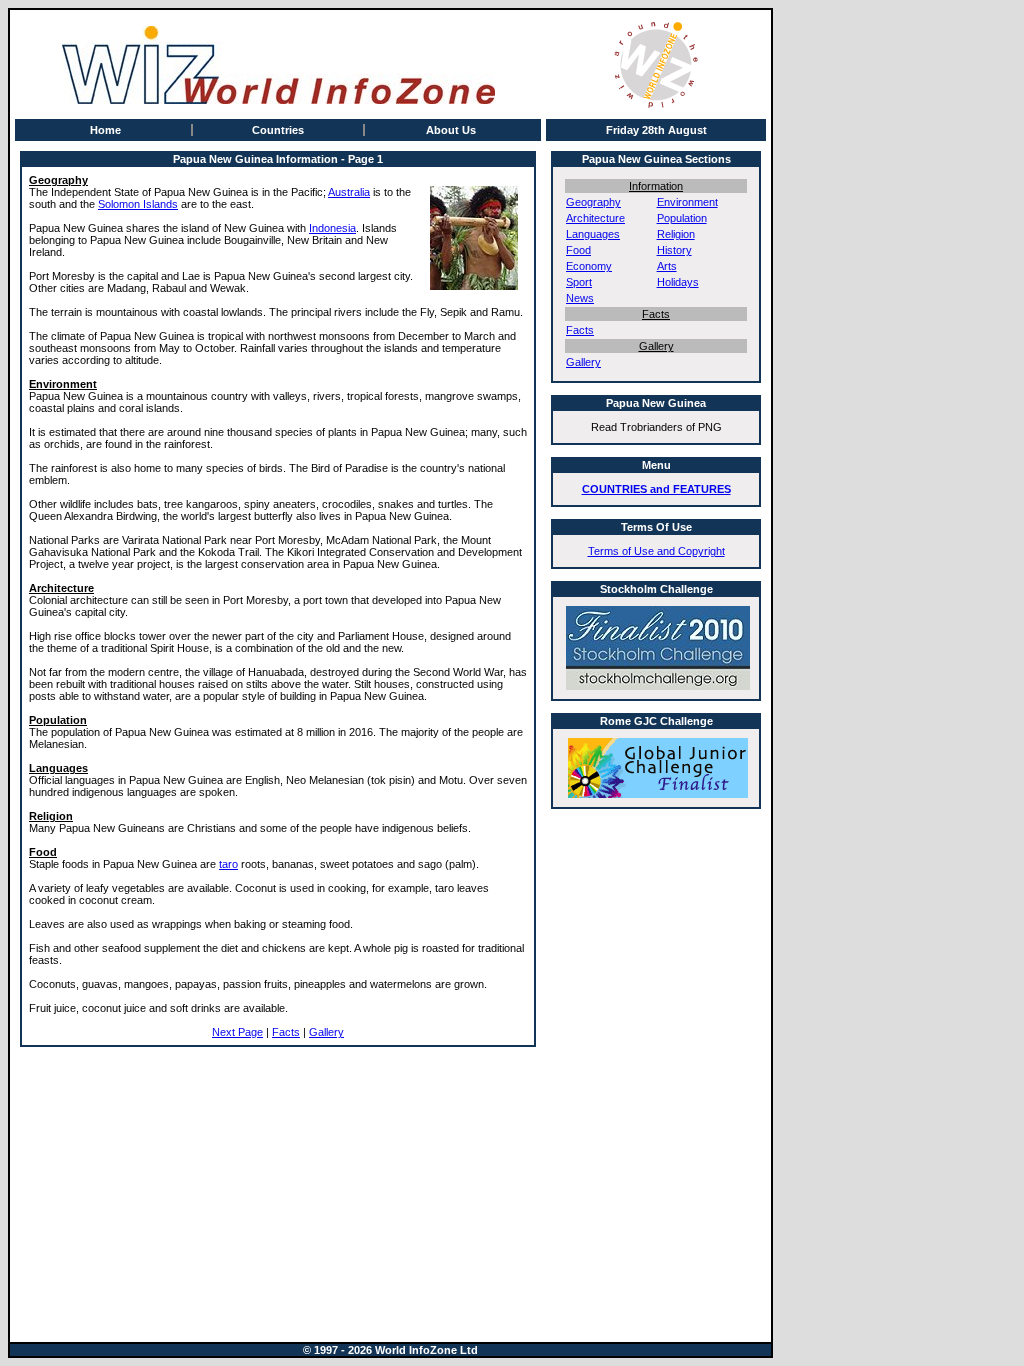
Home (105, 130)
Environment (687, 202)
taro (228, 864)
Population (682, 218)
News (580, 298)
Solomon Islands (138, 204)
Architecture (595, 218)
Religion (676, 234)
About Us (451, 130)
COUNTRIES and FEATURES (656, 489)
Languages (593, 234)
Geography (593, 202)
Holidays (678, 282)
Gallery (326, 1032)
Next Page (237, 1032)
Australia (349, 192)
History (674, 250)
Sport (579, 282)
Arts (667, 266)
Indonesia (332, 228)
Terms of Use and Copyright (656, 551)
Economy (589, 266)
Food (578, 250)
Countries (278, 130)
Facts (286, 1032)
